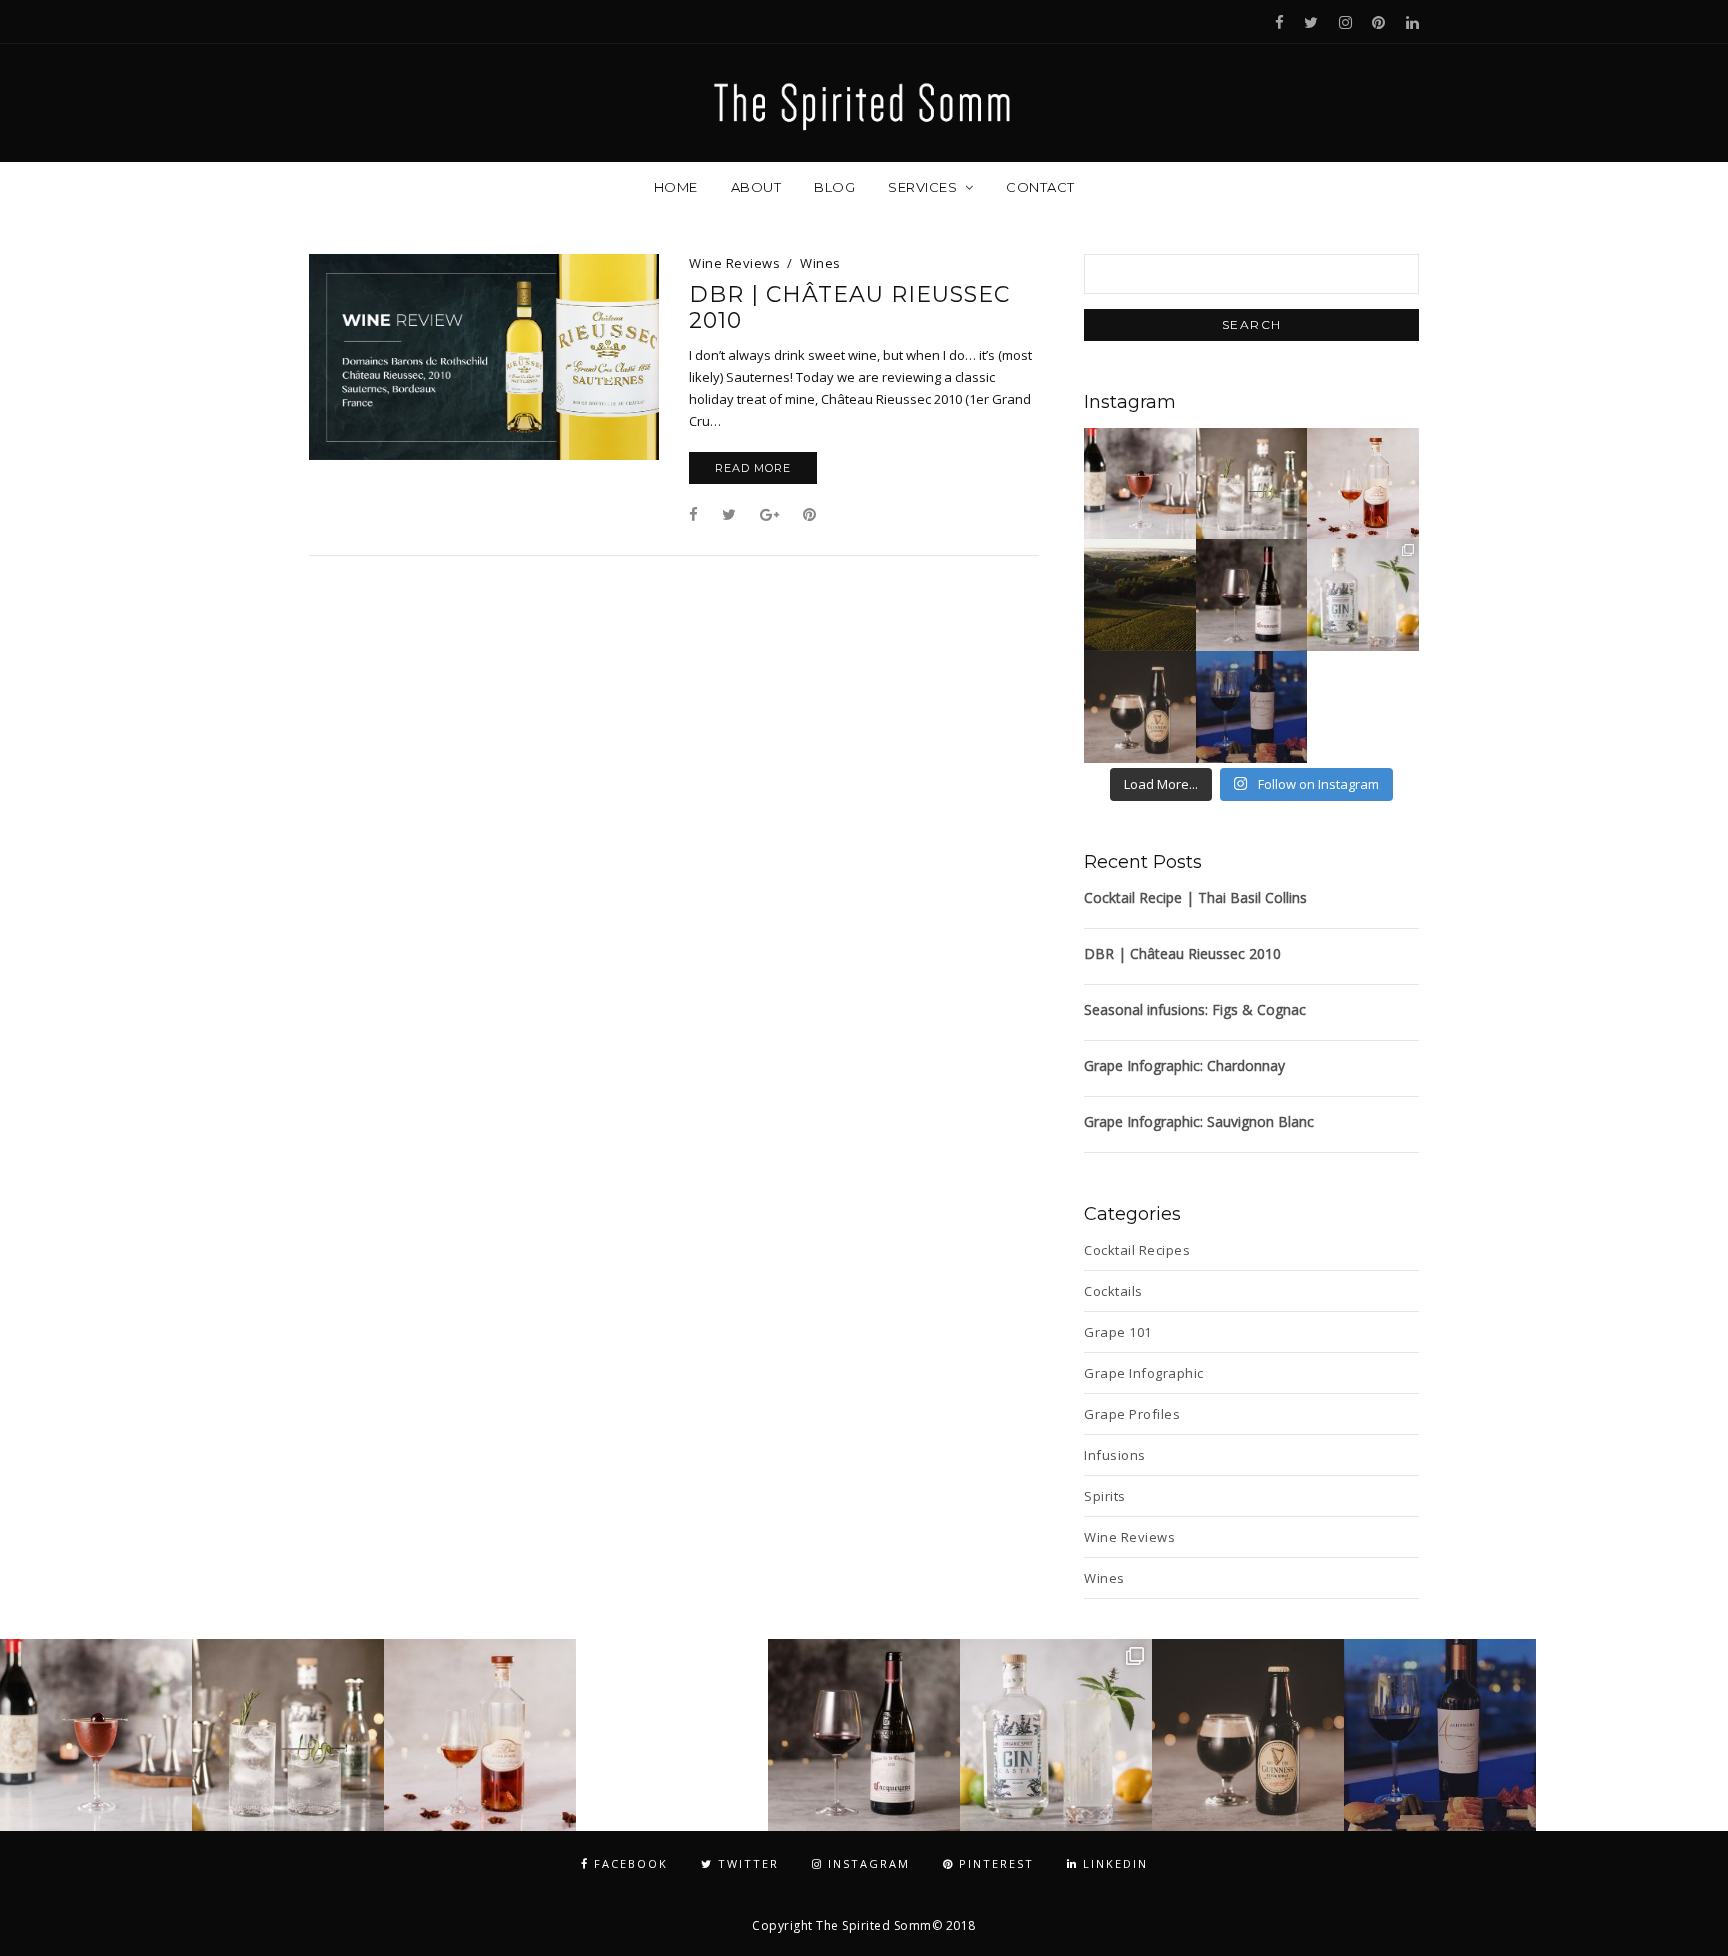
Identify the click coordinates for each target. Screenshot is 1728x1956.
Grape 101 (1118, 1332)
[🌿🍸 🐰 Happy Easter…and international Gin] (1252, 484)
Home (676, 187)
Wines (820, 263)
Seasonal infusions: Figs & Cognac (1195, 1009)
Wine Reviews (734, 263)
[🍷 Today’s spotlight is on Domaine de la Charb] (1252, 595)
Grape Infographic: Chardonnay (1184, 1065)
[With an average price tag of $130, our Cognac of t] (1363, 484)
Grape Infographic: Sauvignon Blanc (1199, 1121)
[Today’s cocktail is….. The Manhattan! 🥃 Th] (1140, 484)
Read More (753, 468)
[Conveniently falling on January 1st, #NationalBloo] (1363, 707)
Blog (834, 187)
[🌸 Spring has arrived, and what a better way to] (1363, 595)
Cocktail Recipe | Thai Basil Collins (1195, 897)
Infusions (1115, 1455)
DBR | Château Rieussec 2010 (849, 308)
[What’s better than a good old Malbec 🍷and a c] (1252, 707)
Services (922, 187)
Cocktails (1113, 1291)
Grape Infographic (1144, 1373)
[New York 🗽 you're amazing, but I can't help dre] (1140, 595)
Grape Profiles (1132, 1414)
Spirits (1105, 1496)
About (756, 187)
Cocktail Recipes (1137, 1250)
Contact (1040, 187)
